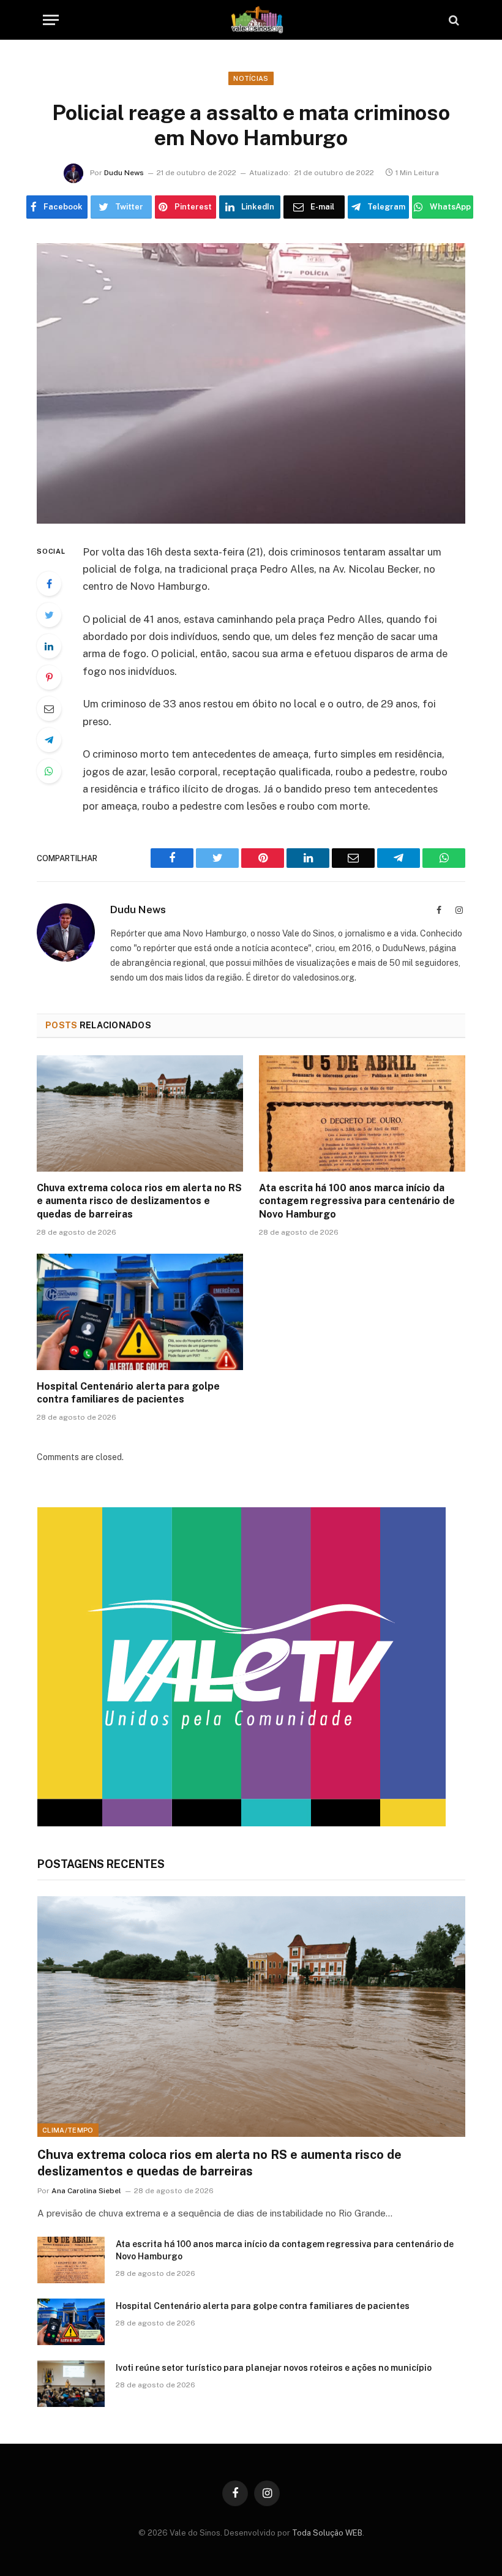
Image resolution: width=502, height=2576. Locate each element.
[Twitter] (49, 615)
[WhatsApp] (49, 771)
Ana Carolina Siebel (86, 2191)
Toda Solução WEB (327, 2533)
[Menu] (51, 20)
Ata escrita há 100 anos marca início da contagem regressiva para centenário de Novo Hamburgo (357, 1201)
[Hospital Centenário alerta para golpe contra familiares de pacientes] (140, 1312)
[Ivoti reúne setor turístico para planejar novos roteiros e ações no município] (71, 2384)
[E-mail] (49, 709)
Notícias (251, 78)
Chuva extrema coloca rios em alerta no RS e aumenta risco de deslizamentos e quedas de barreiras (139, 1201)
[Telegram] (49, 740)
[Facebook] (49, 584)
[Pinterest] (49, 677)
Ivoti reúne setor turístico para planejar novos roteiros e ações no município (274, 2368)
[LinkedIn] (49, 646)
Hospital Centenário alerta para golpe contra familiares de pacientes (128, 1393)
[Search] (453, 20)
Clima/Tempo (68, 2130)
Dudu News (124, 173)
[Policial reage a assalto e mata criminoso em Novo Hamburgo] (251, 383)
